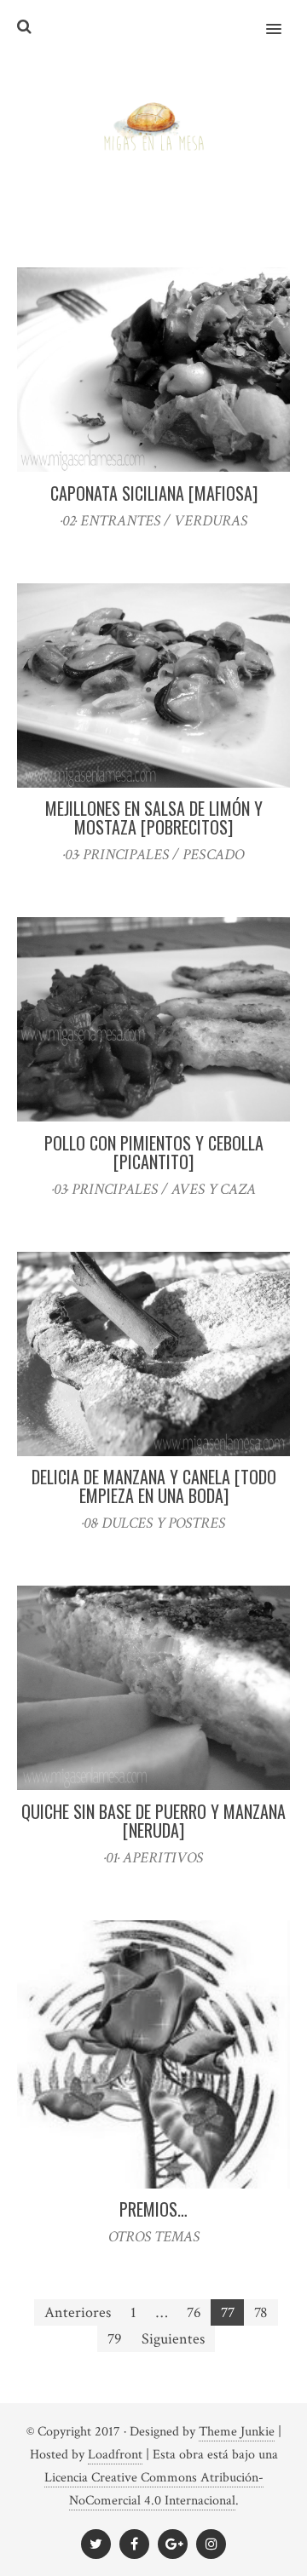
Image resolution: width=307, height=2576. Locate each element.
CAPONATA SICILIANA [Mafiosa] (154, 493)
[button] (284, 18)
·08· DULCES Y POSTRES (153, 1523)
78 (261, 2312)
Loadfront (115, 2455)
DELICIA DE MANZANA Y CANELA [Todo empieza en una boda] (154, 1486)
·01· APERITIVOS (153, 1858)
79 (115, 2339)
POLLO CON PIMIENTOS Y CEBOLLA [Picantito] (154, 1152)
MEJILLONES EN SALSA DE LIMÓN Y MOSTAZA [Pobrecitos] (154, 818)
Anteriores (78, 2312)
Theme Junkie (237, 2432)
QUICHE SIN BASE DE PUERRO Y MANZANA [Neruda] (153, 1821)
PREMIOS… (153, 2209)
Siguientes (173, 2339)
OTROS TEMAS (154, 2237)
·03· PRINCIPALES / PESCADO (153, 855)
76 (194, 2312)
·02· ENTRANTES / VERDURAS (154, 521)
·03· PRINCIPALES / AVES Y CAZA (154, 1189)
